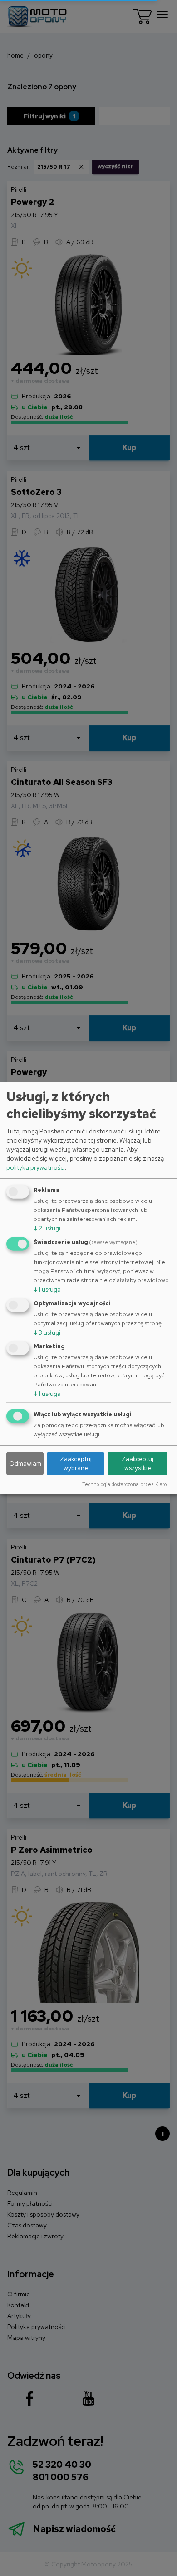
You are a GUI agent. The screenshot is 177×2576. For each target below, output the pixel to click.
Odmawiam (25, 1463)
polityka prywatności (36, 1167)
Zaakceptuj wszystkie (138, 1463)
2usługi (47, 1228)
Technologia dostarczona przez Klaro (125, 1484)
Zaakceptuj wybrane (76, 1463)
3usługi (47, 1332)
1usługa (47, 1289)
